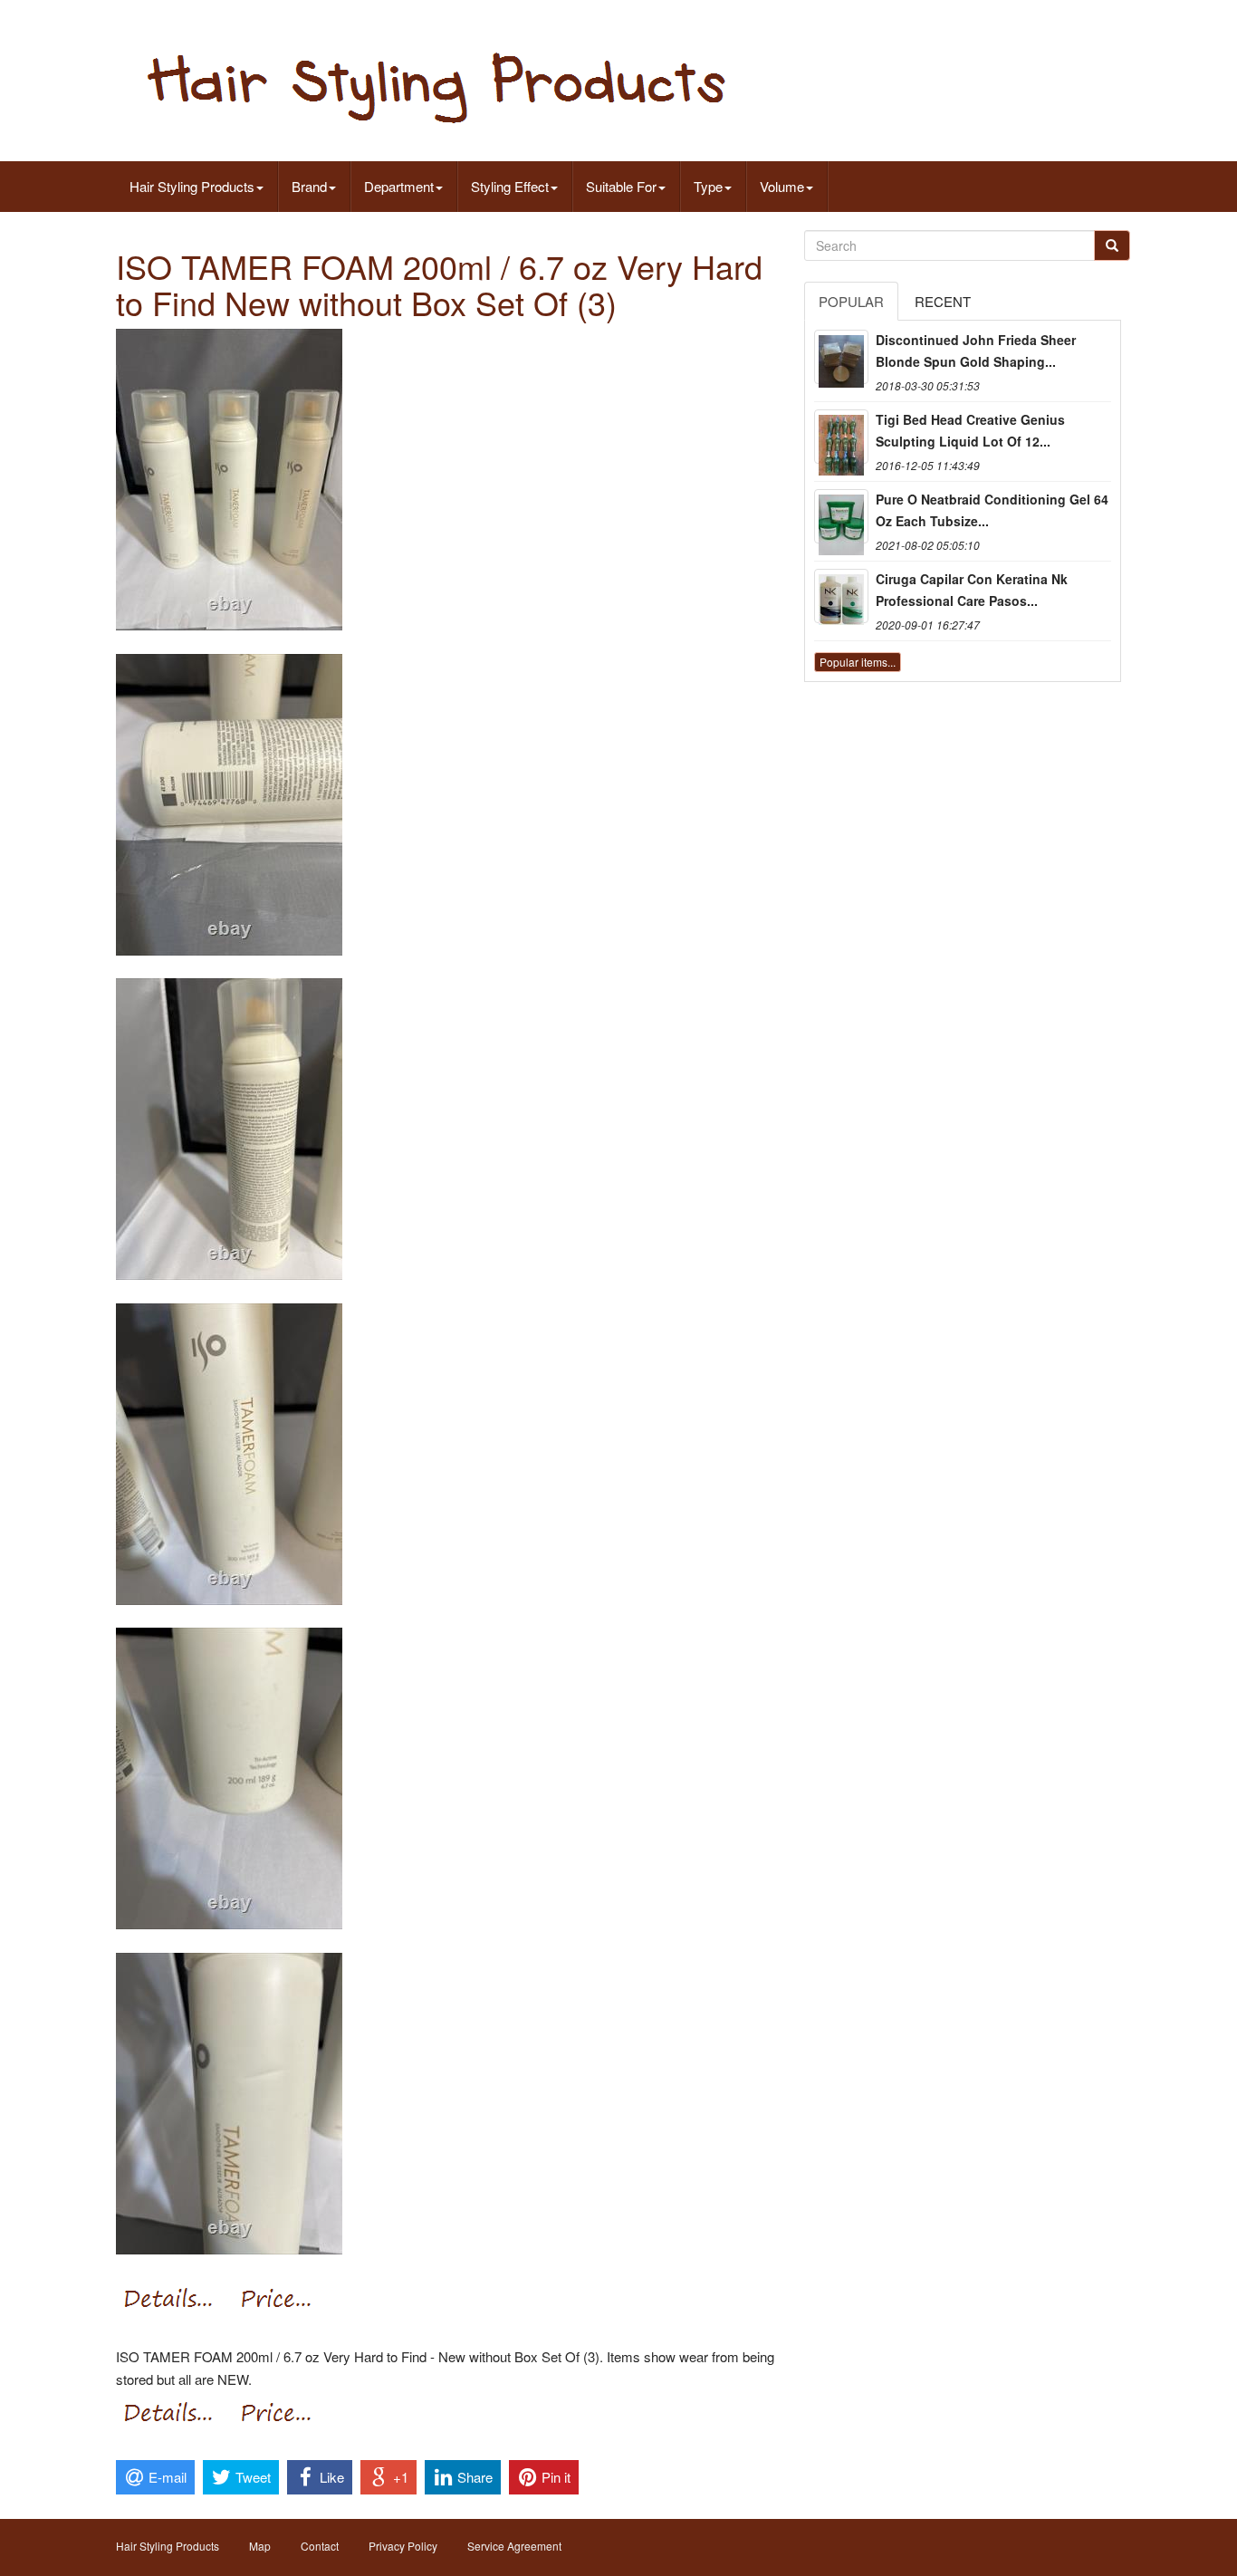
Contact (320, 2546)
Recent (943, 301)
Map (260, 2546)
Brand (309, 186)
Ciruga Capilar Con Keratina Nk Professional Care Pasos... (972, 590)
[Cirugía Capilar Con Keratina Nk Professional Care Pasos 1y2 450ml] (841, 596)
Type (708, 186)
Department (399, 186)
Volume (782, 186)
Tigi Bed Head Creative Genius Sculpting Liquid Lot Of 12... (970, 430)
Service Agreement (514, 2546)
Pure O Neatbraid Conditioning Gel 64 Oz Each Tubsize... (992, 510)
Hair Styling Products (192, 186)
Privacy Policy (403, 2546)
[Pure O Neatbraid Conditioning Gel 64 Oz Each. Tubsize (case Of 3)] (841, 516)
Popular (851, 301)
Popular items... (858, 662)
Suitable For (621, 186)
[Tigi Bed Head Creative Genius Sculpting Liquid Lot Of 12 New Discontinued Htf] (841, 437)
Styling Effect (510, 186)
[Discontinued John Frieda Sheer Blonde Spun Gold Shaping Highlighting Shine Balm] (841, 357)
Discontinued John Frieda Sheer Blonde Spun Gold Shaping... (976, 351)
